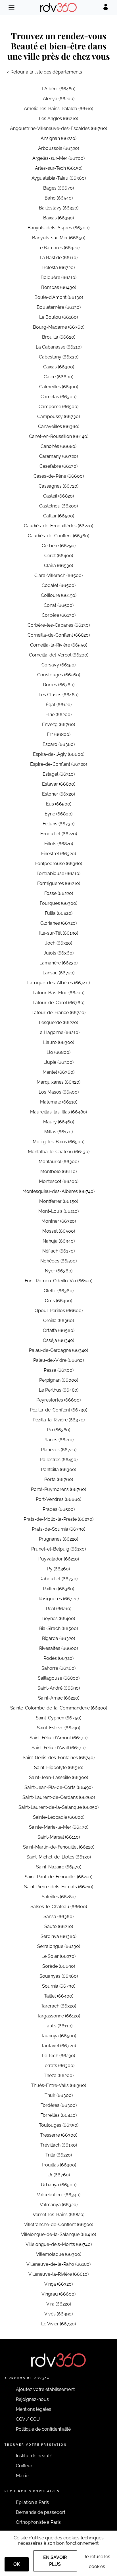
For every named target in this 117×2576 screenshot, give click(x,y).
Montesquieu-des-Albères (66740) (58, 1191)
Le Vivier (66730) (58, 2324)
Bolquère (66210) (58, 277)
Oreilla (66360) (58, 1320)
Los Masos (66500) (59, 1092)
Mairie (22, 2476)
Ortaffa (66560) (59, 1330)
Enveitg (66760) (58, 724)
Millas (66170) (58, 1132)
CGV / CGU (28, 2419)
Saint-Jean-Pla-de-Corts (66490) (58, 1787)
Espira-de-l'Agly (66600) (59, 754)
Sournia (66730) (59, 1986)
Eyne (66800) (58, 814)
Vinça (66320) (58, 2284)
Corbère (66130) (59, 615)
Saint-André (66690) (59, 1688)
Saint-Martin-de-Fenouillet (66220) (59, 1847)
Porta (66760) (59, 1479)
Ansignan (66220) (58, 138)
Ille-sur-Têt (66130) (59, 933)
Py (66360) (58, 1569)
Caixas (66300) (59, 367)
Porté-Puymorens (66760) (58, 1489)
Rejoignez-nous (32, 2399)
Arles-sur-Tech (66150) (59, 168)
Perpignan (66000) (59, 1380)
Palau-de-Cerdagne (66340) (58, 1350)
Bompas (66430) (59, 287)
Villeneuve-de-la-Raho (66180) (58, 2264)
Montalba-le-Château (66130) (59, 1152)
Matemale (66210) (59, 1102)
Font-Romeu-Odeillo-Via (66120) (58, 1281)
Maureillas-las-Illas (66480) (58, 1112)
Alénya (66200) (59, 99)
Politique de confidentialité (43, 2429)
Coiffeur (24, 2466)
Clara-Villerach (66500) (58, 575)
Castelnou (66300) (58, 506)
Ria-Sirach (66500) (58, 1628)
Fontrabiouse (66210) (58, 873)
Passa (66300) (59, 1370)
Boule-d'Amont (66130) (59, 297)
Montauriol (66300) (59, 1162)
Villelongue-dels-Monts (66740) (59, 2244)
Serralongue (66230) (59, 1946)
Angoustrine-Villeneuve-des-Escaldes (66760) (58, 128)
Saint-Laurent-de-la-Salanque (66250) (58, 1807)
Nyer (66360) (59, 1271)
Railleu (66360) (58, 1589)
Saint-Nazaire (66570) (59, 1867)
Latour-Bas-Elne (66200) (58, 993)
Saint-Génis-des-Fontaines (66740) (59, 1758)
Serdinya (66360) (58, 1936)
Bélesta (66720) (58, 268)
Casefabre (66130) (58, 466)
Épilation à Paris (32, 2502)
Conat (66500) (59, 605)
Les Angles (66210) (58, 118)
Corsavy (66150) (58, 665)
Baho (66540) (59, 198)
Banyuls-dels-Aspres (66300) (58, 228)
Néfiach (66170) (58, 1251)
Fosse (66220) (59, 893)
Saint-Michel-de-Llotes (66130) (59, 1857)
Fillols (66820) (59, 844)
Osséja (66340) (58, 1340)
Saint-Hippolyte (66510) (59, 1768)
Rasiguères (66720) (59, 1599)
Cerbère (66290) (59, 546)
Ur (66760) (59, 2175)
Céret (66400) (59, 556)
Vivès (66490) (58, 2314)
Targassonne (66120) (58, 2016)
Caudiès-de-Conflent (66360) (58, 536)
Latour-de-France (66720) (58, 1013)
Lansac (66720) (58, 973)
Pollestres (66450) (59, 1460)
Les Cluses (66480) (58, 695)
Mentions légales (34, 2409)
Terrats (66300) (58, 2066)
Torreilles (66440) (59, 2115)
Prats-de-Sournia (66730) (58, 1529)
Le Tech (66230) (58, 2056)
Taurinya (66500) (58, 2036)
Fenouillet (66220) (59, 834)
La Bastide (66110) (59, 258)
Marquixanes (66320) (58, 1082)
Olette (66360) (59, 1291)
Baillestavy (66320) (59, 208)
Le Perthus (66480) (59, 1390)
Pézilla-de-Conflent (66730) (58, 1410)
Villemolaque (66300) (59, 2254)
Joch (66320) (59, 943)
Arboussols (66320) (58, 148)
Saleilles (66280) (59, 1897)
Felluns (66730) (58, 824)
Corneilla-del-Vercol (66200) (59, 655)
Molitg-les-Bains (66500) (58, 1142)
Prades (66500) (59, 1509)
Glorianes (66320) (58, 923)
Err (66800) (59, 734)
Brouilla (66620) (59, 337)
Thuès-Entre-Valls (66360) (58, 2085)
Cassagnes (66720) (58, 486)
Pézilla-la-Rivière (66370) (59, 1420)
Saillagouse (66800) (59, 1678)
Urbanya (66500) (59, 2185)
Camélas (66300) (58, 397)
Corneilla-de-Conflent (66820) (59, 635)
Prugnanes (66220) (58, 1539)
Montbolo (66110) (58, 1171)
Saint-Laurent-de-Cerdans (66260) (59, 1797)
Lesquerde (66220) (58, 1022)
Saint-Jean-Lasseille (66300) (58, 1777)
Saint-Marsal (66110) (59, 1837)
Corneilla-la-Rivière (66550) (59, 645)
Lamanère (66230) (58, 963)
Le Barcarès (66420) (58, 248)
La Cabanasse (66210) (59, 347)
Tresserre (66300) (59, 2135)
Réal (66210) (59, 1609)
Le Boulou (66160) (58, 317)
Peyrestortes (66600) (58, 1400)
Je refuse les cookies (97, 2562)
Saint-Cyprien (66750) (58, 1718)
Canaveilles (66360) (59, 426)
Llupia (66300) (58, 1062)
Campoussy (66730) (58, 417)
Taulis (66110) (58, 2026)
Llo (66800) (58, 1052)
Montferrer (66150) (59, 1201)
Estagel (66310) (59, 774)
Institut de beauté (34, 2456)
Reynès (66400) (59, 1619)
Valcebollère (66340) (59, 2195)
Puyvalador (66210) (59, 1559)
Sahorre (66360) (58, 1668)
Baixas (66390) (58, 218)
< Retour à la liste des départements (45, 72)
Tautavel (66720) (58, 2046)
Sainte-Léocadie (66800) (59, 1817)
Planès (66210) (58, 1440)
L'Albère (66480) (58, 89)
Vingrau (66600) (58, 2294)
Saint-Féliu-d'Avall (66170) (58, 1748)
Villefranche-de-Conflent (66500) (59, 2224)
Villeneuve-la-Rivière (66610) (58, 2274)
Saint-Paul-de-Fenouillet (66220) (58, 1877)
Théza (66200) (59, 2075)
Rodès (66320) (58, 1658)
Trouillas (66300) (58, 2165)
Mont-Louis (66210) (58, 1211)
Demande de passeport (41, 2512)
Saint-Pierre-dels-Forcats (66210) (59, 1887)
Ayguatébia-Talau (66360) (59, 178)
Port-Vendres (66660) (58, 1499)
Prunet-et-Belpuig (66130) (58, 1549)
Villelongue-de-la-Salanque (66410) (58, 2234)
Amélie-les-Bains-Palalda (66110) (58, 109)
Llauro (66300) (59, 1042)
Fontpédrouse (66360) (59, 864)
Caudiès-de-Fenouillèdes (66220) (58, 526)
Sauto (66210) (59, 1926)
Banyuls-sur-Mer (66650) (59, 238)
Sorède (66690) (59, 1966)
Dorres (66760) (59, 685)
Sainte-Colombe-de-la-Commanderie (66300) (59, 1708)
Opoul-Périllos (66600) (59, 1311)
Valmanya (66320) (59, 2205)
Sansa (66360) (58, 1917)
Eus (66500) (59, 804)
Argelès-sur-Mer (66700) (58, 158)
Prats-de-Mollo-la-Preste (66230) (58, 1519)
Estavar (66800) (59, 784)
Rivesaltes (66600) (58, 1648)
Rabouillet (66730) (58, 1579)
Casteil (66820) (58, 496)
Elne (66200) (58, 715)
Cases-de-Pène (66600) (59, 476)
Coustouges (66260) (59, 675)
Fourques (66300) (58, 903)
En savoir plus (55, 2561)
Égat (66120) (59, 705)
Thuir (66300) (59, 2095)
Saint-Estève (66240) (58, 1728)
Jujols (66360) (59, 953)
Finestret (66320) (58, 854)
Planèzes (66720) (59, 1450)
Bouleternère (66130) (59, 307)
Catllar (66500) (59, 516)
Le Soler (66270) (58, 1956)
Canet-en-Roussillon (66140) (59, 436)
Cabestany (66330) (59, 357)
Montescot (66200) (59, 1181)
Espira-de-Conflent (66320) (58, 764)
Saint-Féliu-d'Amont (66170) (58, 1738)
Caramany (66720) (58, 456)
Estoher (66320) (58, 794)
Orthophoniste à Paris (38, 2522)
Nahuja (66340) (59, 1241)
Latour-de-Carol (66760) (58, 1003)
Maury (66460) (59, 1122)
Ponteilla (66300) (58, 1470)
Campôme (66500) (58, 407)
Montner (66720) (59, 1221)
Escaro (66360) (59, 744)
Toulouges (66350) (59, 2125)
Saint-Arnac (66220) (59, 1698)
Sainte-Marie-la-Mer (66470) (59, 1827)
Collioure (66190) (59, 595)
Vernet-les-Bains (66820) (58, 2215)
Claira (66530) (58, 566)
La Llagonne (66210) (58, 1032)
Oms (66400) (58, 1301)
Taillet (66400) (59, 1996)
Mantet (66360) (58, 1072)
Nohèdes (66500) (58, 1261)
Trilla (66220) (59, 2155)
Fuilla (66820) (59, 913)
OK (17, 2564)
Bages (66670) (58, 188)
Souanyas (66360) (59, 1976)
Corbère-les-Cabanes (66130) (59, 625)
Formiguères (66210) (59, 883)
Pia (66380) (58, 1430)
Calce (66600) (58, 377)
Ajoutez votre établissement (45, 2389)
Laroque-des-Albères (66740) (58, 983)
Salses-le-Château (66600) (59, 1907)
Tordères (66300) (59, 2105)
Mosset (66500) (59, 1231)
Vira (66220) (59, 2304)
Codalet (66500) (59, 585)
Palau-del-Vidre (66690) (58, 1360)
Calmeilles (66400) (59, 387)
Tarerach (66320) (58, 2006)
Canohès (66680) (58, 446)
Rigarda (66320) (58, 1638)
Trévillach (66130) (59, 2145)
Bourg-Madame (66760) (59, 327)
